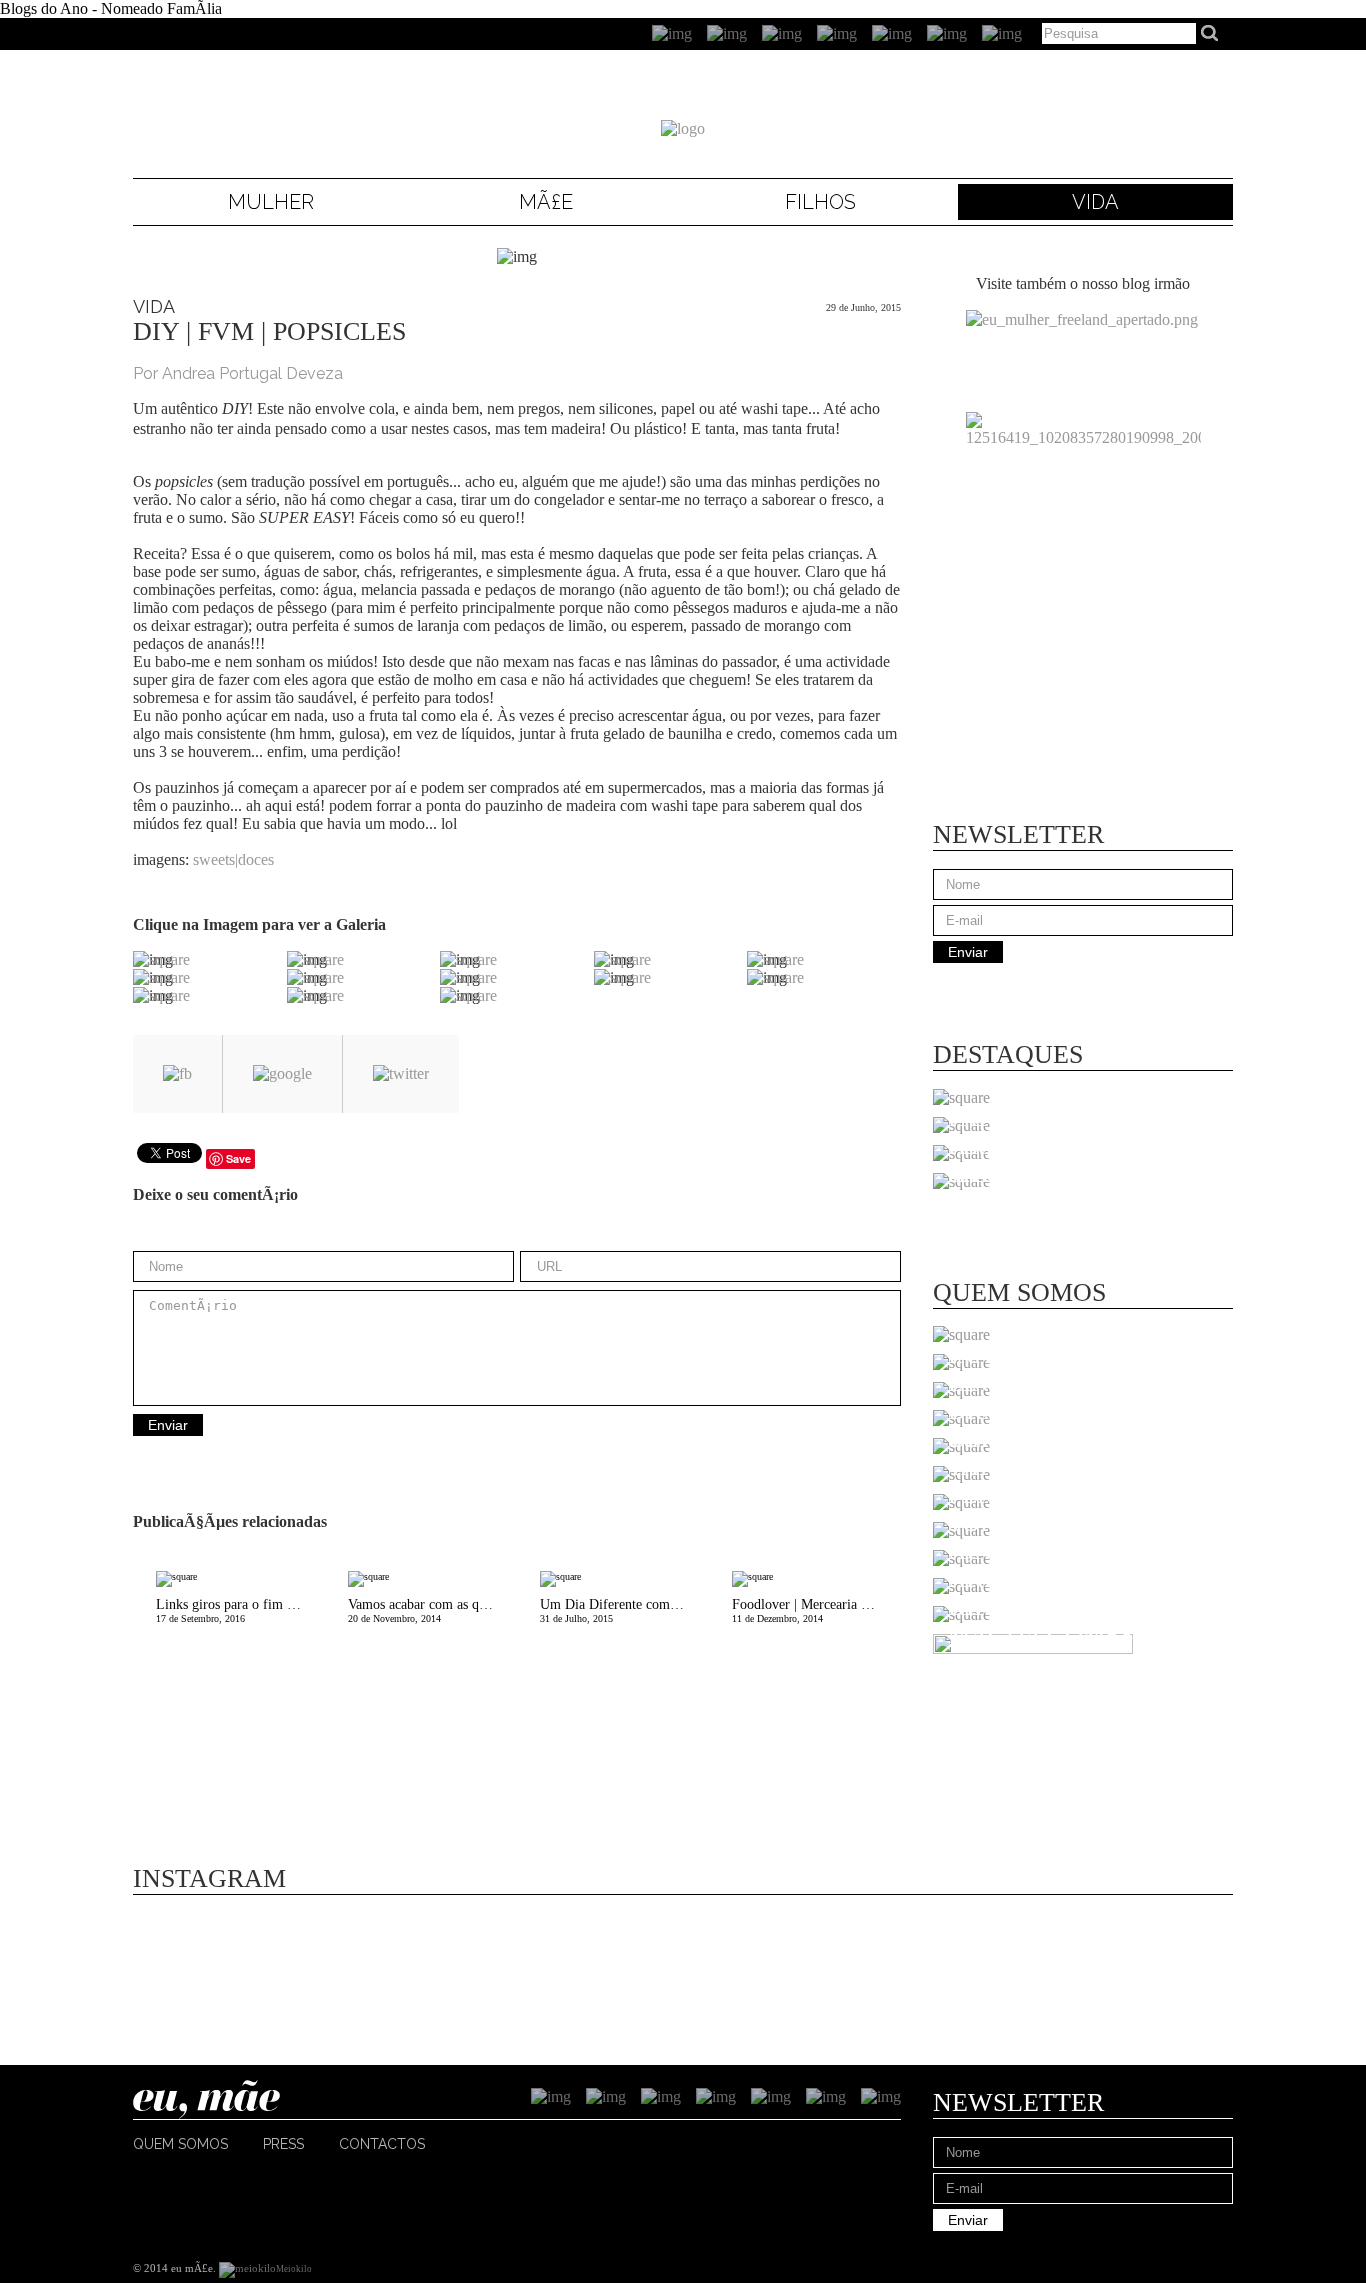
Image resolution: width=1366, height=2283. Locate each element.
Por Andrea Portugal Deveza (238, 373)
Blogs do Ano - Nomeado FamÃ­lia (111, 8)
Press (283, 2144)
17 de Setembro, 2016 (240, 1610)
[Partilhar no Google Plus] (282, 1074)
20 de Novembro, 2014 (432, 1610)
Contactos (382, 2144)
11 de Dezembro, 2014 (816, 1610)
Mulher (271, 202)
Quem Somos (180, 2144)
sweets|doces (233, 859)
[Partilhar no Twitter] (401, 1074)
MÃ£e (546, 202)
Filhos (820, 202)
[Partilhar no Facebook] (177, 1074)
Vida (1095, 202)
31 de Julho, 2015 (624, 1610)
